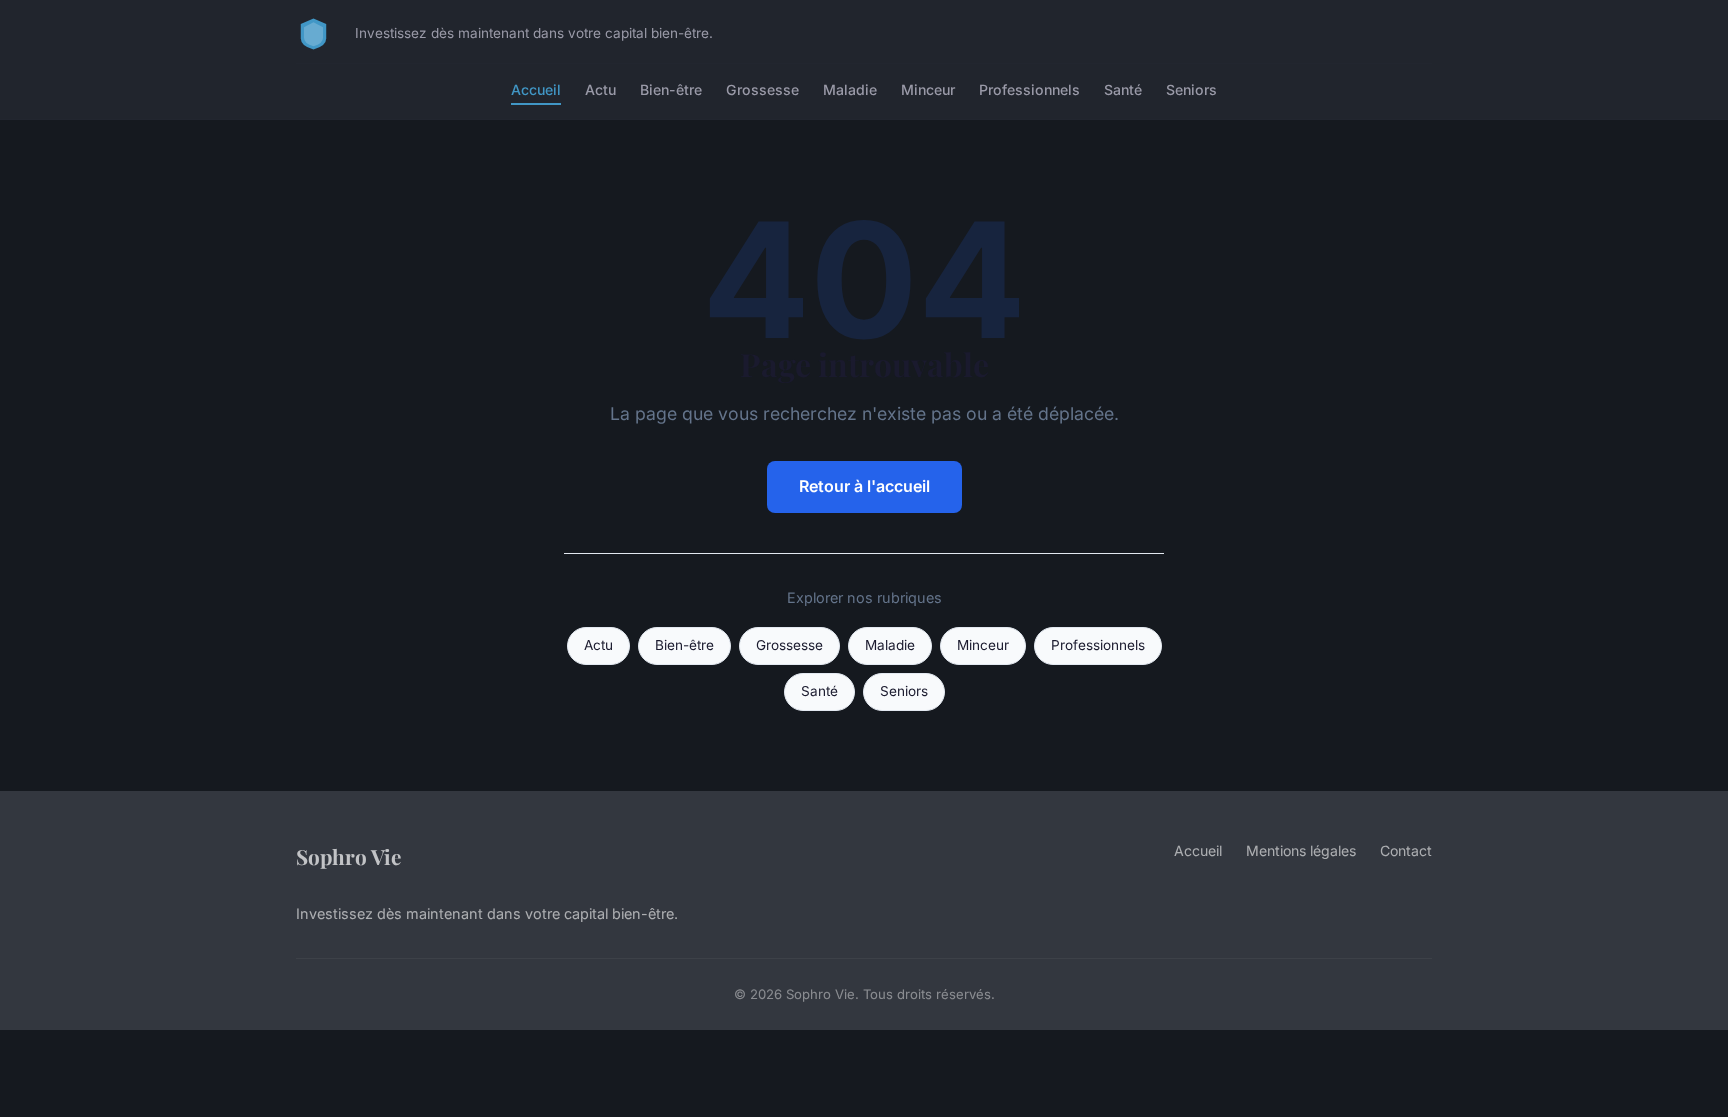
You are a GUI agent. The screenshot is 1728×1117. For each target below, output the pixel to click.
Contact (1406, 850)
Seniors (1191, 89)
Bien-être (671, 89)
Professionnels (1029, 89)
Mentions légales (1301, 850)
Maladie (850, 89)
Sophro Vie (348, 856)
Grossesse (762, 89)
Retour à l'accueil (864, 486)
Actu (600, 89)
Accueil (536, 89)
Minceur (928, 89)
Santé (1123, 89)
